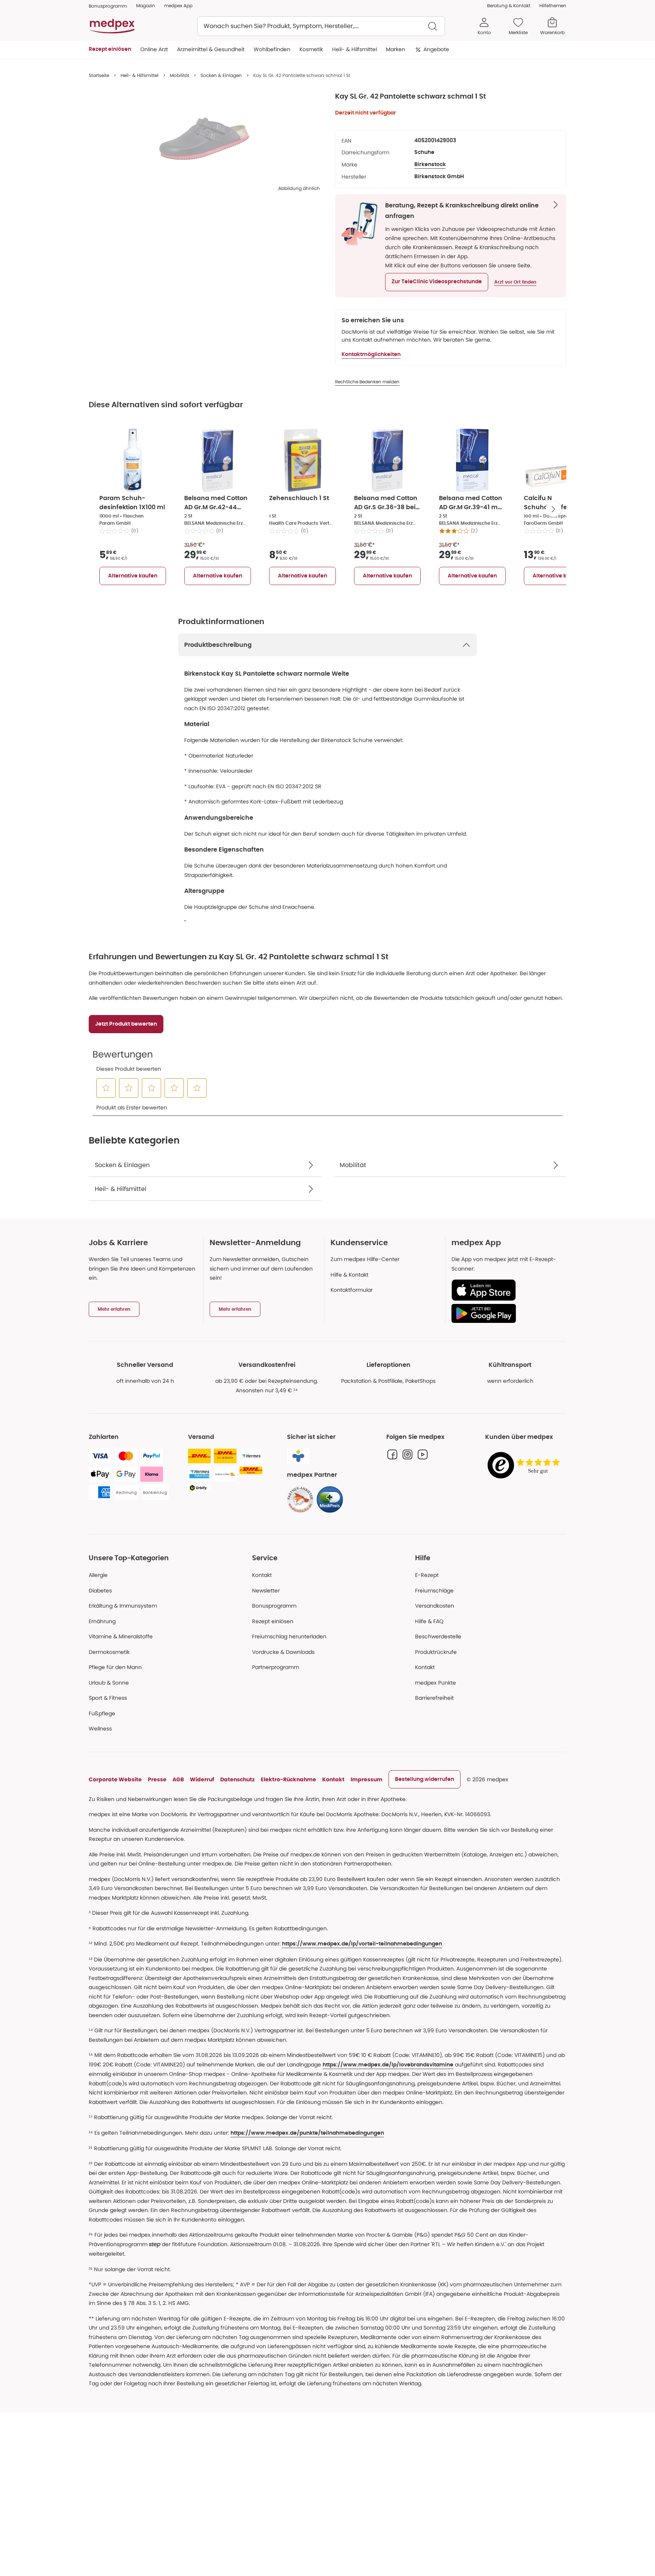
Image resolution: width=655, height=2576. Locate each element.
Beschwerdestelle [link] (438, 1636)
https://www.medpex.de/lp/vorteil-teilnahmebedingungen (362, 1944)
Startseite (99, 75)
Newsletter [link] (266, 1591)
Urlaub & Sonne (109, 1683)
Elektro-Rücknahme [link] (288, 1779)
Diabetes (100, 1591)
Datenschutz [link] (237, 1779)
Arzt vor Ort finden (515, 282)
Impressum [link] (367, 1779)
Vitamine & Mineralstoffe (121, 1636)
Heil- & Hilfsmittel (139, 75)
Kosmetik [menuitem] (311, 49)
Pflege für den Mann (115, 1667)
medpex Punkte (436, 1683)
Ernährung (102, 1621)
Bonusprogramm (274, 1606)
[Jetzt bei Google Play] (506, 1313)
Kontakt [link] (425, 1667)
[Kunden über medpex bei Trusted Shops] (526, 1466)
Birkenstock (430, 165)
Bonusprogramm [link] (108, 6)
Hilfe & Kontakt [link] (349, 1275)
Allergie (98, 1575)
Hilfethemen (553, 5)
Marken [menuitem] (396, 49)
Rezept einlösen (273, 1621)
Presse (157, 1779)
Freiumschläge (434, 1591)
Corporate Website (115, 1779)
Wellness (100, 1729)
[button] (437, 282)
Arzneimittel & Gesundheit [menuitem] (211, 49)
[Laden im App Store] (506, 1290)
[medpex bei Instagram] (407, 1454)
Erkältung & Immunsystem (123, 1606)
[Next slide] (553, 509)
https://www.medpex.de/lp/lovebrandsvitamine (388, 2065)
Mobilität (179, 75)
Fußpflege (102, 1713)
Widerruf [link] (202, 1779)
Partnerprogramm (276, 1667)
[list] (204, 139)
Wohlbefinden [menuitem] (272, 49)
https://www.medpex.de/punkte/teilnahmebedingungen (307, 2133)
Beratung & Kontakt (509, 5)
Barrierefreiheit (434, 1698)
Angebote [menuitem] (436, 49)
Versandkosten (435, 1606)
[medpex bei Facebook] (392, 1454)
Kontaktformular (352, 1290)
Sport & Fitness (108, 1698)
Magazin (146, 5)
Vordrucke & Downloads (283, 1652)
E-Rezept (427, 1575)
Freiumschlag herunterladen (289, 1636)
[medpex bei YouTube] (423, 1454)
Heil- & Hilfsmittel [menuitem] (354, 49)
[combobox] (321, 26)
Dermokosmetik (109, 1652)
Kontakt (262, 1575)
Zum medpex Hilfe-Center (365, 1259)
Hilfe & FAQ (429, 1621)
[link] (300, 1500)
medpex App (178, 5)
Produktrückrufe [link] (436, 1652)
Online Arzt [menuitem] (154, 49)
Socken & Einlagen (221, 75)
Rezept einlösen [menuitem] (110, 49)
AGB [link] (178, 1779)
